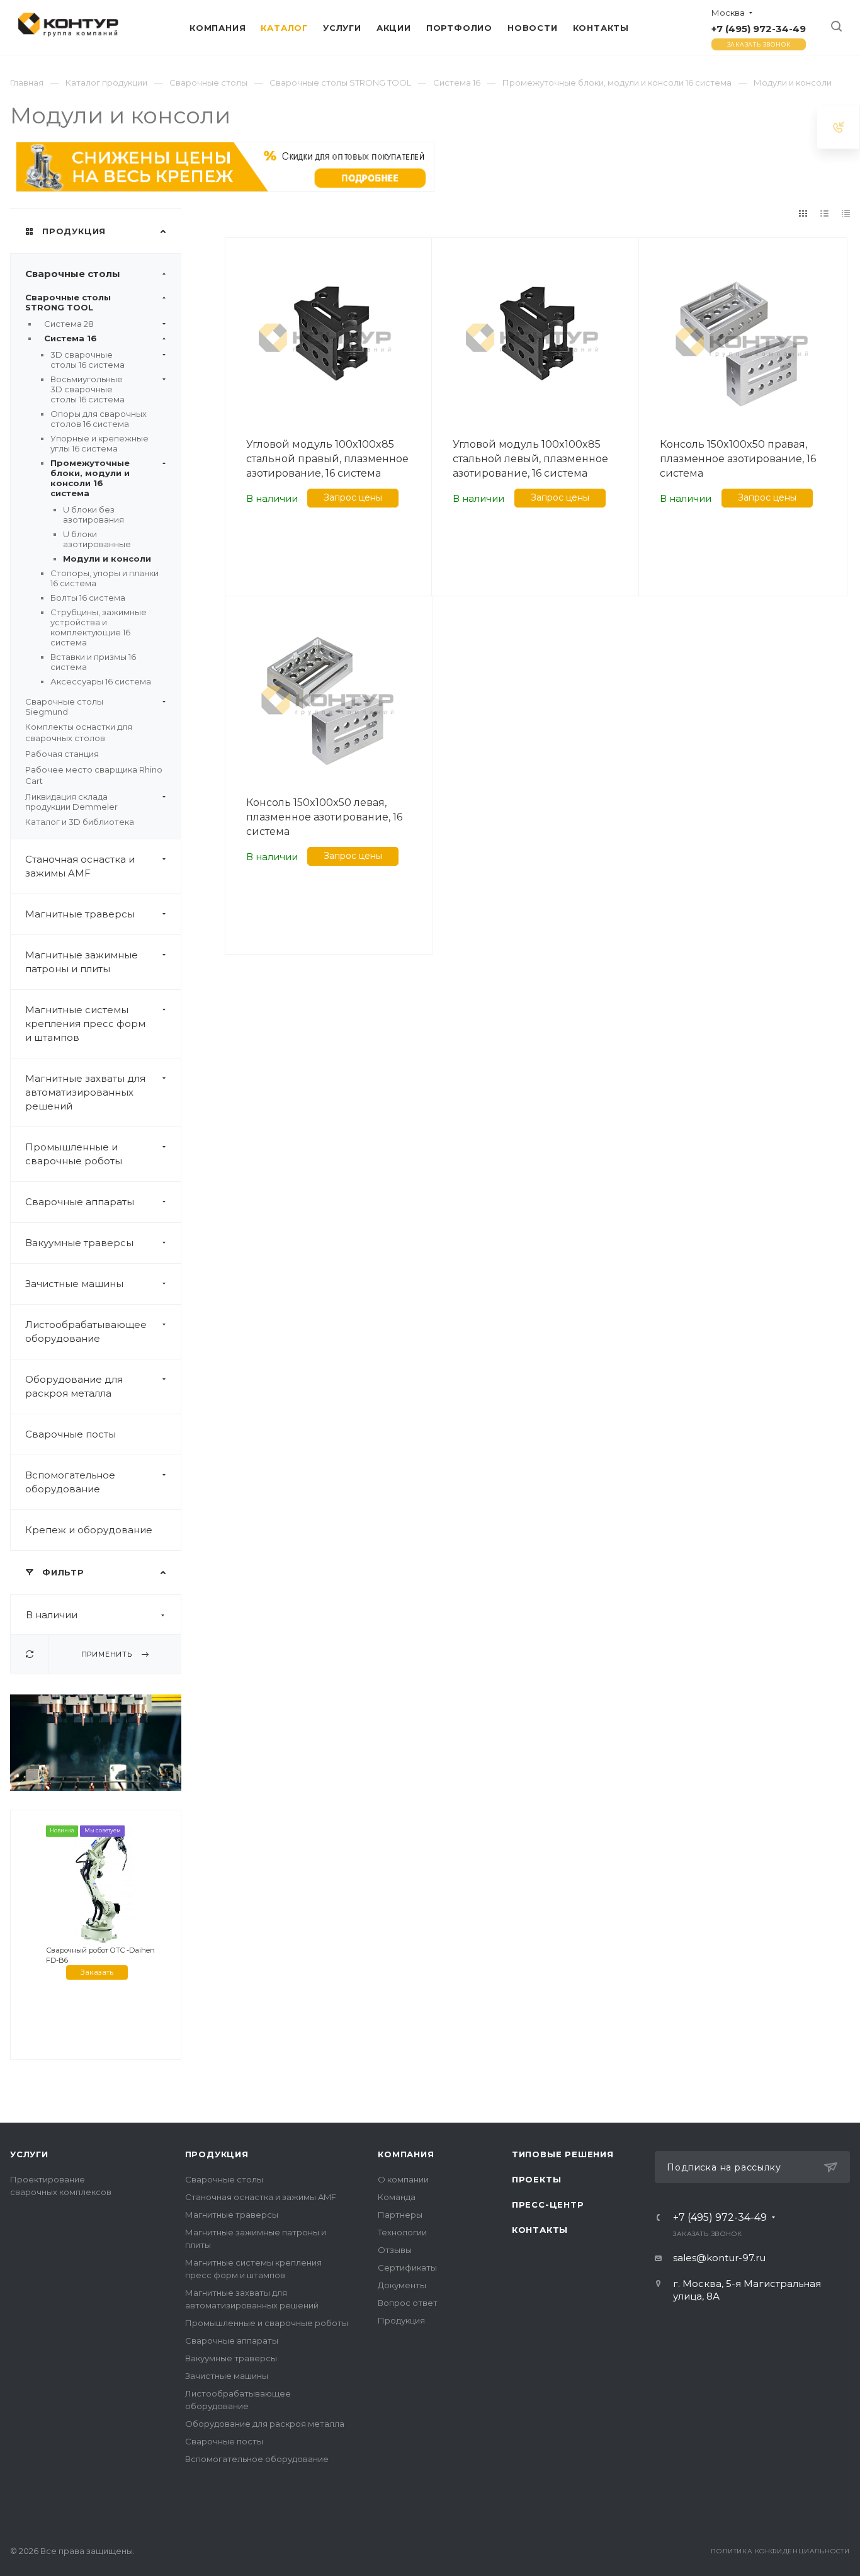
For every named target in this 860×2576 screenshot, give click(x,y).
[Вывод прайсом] (846, 213)
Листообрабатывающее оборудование (86, 1331)
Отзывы (395, 2250)
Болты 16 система (88, 598)
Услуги (29, 2154)
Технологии (402, 2232)
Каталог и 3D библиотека (80, 822)
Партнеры (400, 2215)
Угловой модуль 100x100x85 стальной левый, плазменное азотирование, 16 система (530, 459)
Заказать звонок (759, 44)
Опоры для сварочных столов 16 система (99, 419)
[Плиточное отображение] (803, 213)
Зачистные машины (74, 1284)
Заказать (97, 1972)
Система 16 (71, 338)
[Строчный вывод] (825, 213)
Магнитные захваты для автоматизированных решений (85, 1092)
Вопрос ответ (408, 2303)
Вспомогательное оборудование (70, 1482)
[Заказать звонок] (839, 127)
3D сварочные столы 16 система (88, 360)
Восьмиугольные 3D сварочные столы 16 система (88, 389)
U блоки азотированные (97, 539)
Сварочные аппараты (80, 1202)
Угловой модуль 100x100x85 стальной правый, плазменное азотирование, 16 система (327, 459)
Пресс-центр (548, 2204)
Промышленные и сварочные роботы (74, 1154)
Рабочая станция (62, 754)
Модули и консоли (107, 559)
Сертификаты (407, 2267)
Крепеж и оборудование (89, 1530)
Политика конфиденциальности (780, 2551)
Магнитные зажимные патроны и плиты (82, 962)
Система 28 (69, 324)
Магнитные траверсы (80, 914)
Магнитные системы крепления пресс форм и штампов (85, 1024)
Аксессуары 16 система (101, 681)
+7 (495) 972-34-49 (759, 29)
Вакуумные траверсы (79, 1243)
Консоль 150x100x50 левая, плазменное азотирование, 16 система (324, 817)
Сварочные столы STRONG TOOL (68, 302)
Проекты (537, 2179)
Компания (406, 2154)
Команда (397, 2197)
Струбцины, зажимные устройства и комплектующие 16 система (99, 627)
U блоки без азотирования (93, 514)
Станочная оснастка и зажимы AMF (80, 866)
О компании (403, 2179)
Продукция (217, 2154)
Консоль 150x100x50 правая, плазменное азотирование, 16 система (738, 459)
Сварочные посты (71, 1434)
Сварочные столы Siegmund (64, 706)
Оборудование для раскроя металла (74, 1386)
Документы (402, 2285)
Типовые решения (563, 2154)
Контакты (540, 2230)
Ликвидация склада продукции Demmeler (71, 802)
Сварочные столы (73, 274)
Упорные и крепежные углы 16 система (99, 443)
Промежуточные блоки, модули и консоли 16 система (90, 478)
